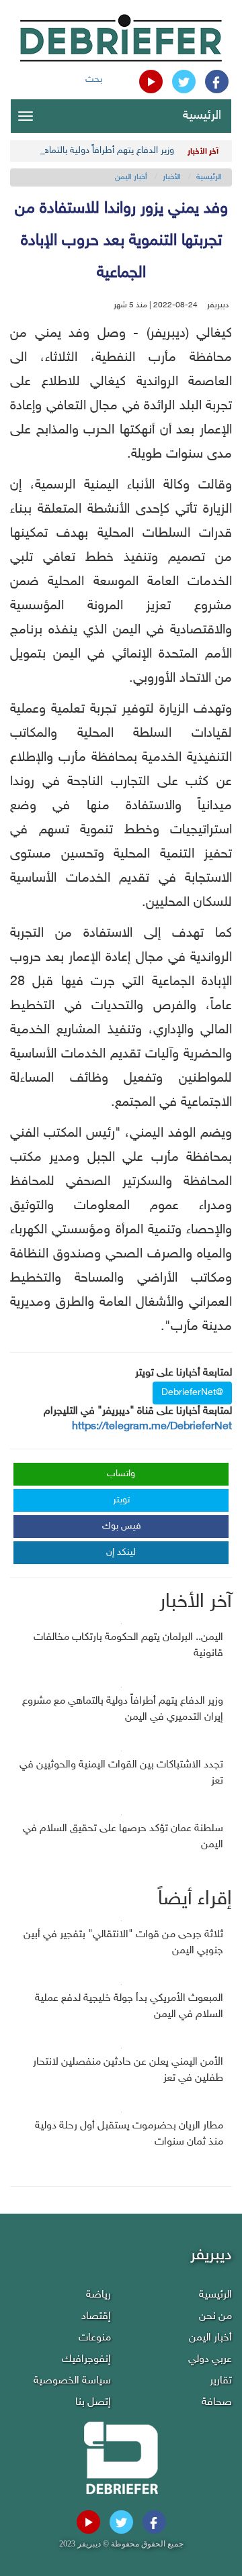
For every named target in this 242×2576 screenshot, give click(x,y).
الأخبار (172, 177)
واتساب (121, 1474)
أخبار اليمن (131, 177)
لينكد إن (121, 1552)
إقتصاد (96, 2317)
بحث (94, 80)
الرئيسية (202, 116)
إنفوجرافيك (86, 2360)
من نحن (215, 2317)
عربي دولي (210, 2360)
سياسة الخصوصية (72, 2381)
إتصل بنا (93, 2403)
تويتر (121, 1500)
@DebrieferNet (192, 1393)
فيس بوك (122, 1526)
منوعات (95, 2338)
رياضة (98, 2295)
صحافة (217, 2403)
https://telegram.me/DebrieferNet (152, 1427)
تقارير (221, 2381)
